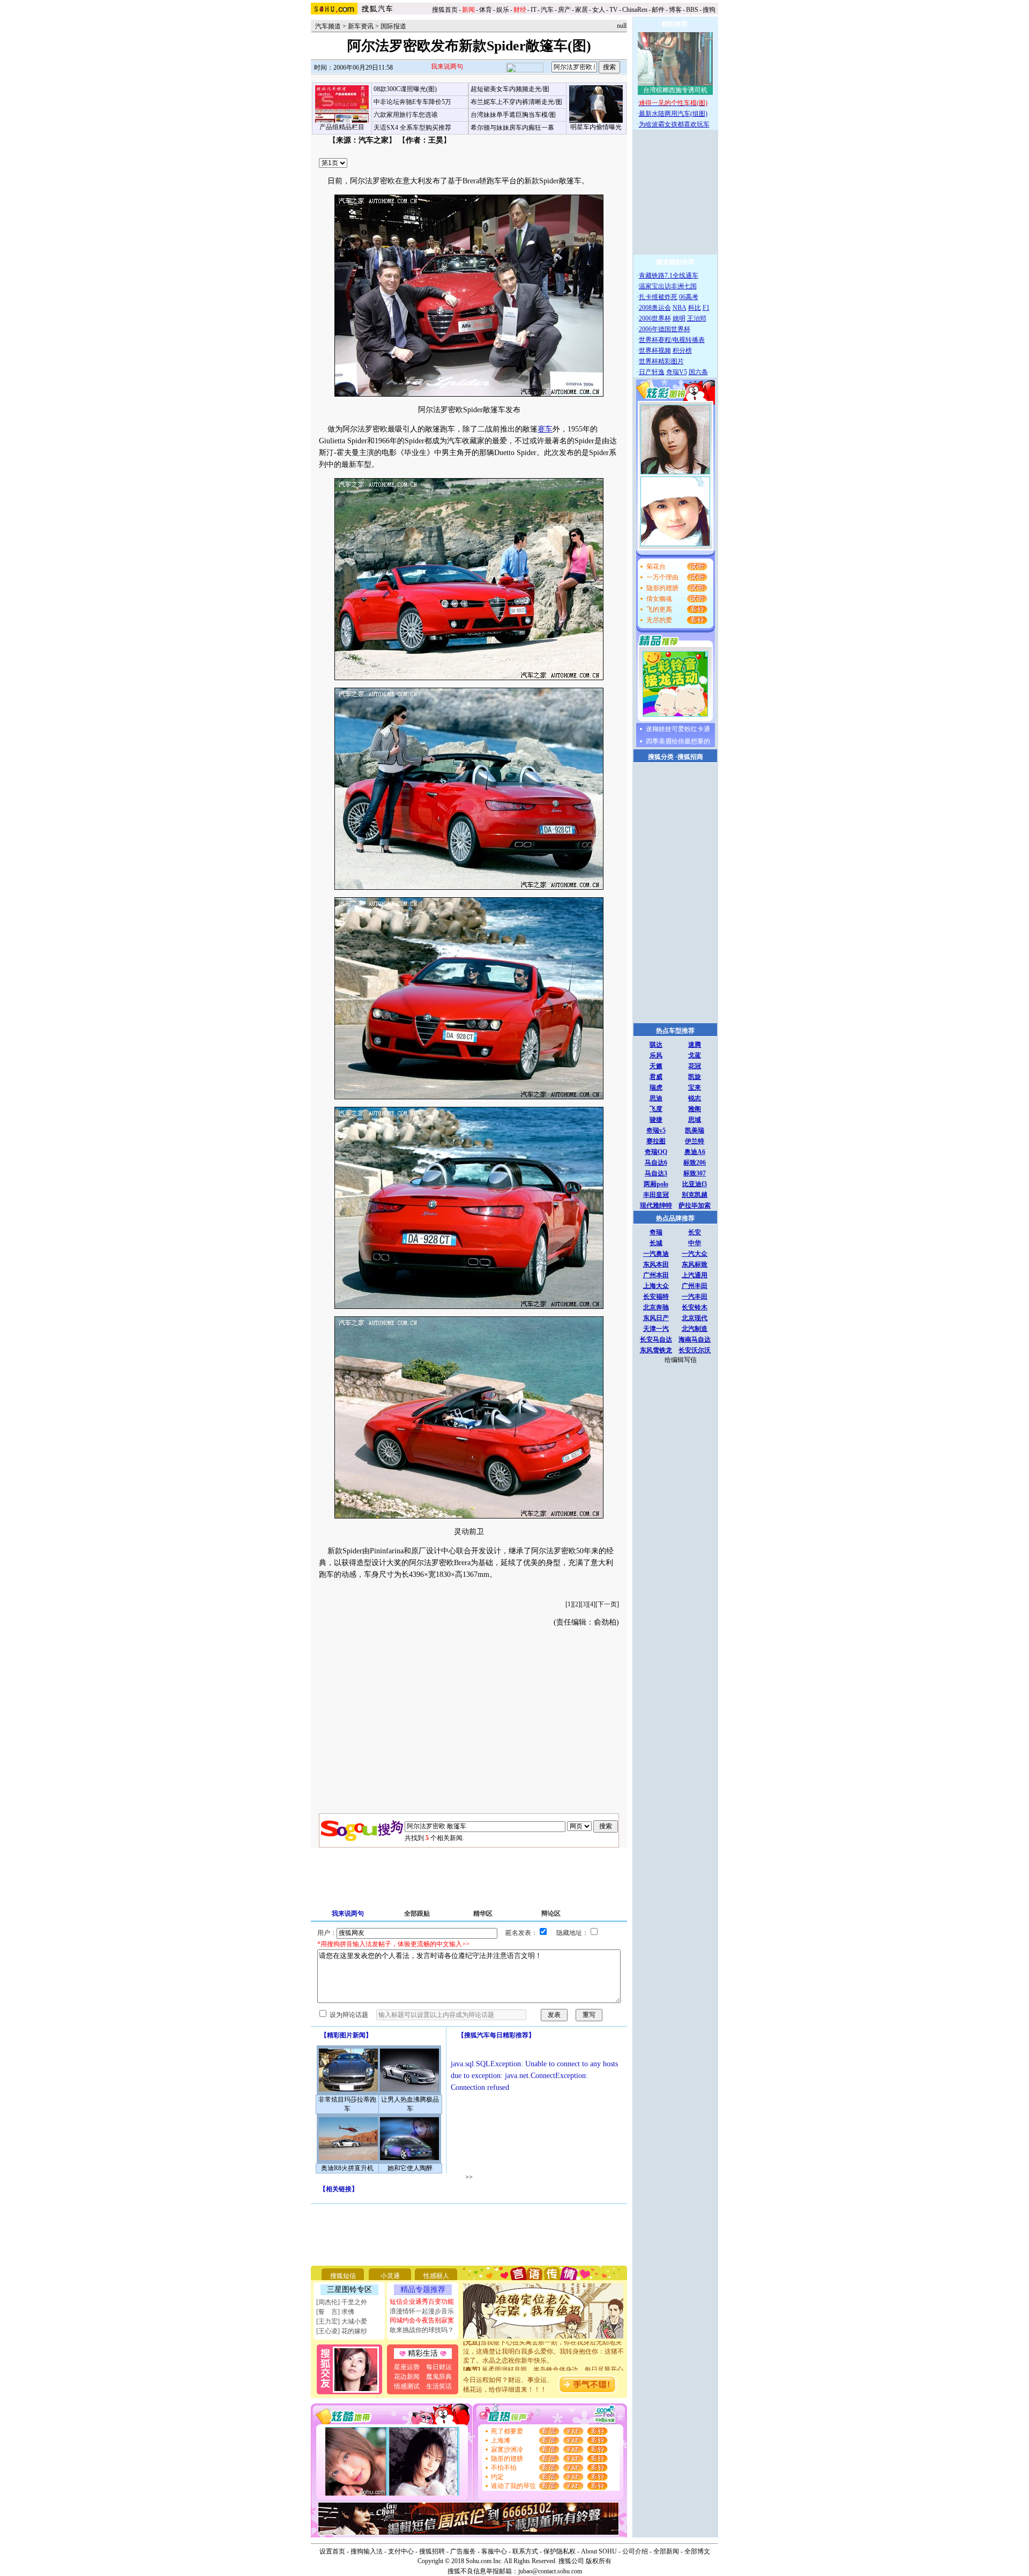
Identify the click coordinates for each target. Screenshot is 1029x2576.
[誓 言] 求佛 (335, 2312)
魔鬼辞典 (439, 2377)
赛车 (545, 429)
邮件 (658, 10)
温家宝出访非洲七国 (668, 286)
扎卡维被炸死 (658, 297)
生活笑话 (439, 2386)
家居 (581, 10)
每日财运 (439, 2367)
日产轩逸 (652, 372)
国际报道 (393, 26)
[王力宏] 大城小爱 (342, 2321)
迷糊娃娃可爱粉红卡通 (678, 729)
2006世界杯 (655, 318)
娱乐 (503, 10)
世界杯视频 (655, 351)
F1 (706, 308)
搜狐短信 (343, 2276)
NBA (680, 308)
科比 (695, 308)
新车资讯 (361, 26)
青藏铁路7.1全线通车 (669, 276)
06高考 (689, 297)
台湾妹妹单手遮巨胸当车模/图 (513, 115)
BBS (692, 10)
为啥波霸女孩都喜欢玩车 (674, 124)
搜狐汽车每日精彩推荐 (496, 2035)
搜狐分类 (661, 757)
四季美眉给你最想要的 (678, 741)
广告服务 (463, 2551)
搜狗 (710, 10)
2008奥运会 (655, 308)
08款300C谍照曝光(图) (405, 89)
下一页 (607, 1604)
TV (614, 10)
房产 (564, 10)
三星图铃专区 (349, 2290)
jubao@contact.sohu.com (550, 2571)
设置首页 (332, 2551)
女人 (599, 10)
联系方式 (525, 2551)
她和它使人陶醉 (410, 2168)
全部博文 (697, 2551)
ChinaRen (635, 10)
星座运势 (407, 2367)
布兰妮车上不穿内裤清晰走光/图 (516, 102)
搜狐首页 (445, 10)
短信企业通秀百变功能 (422, 2302)
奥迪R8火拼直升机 (347, 2168)
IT (534, 10)
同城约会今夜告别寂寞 (422, 2320)
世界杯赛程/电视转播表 (672, 340)
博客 (675, 10)
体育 (486, 10)
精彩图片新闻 (346, 2035)
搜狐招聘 (432, 2551)
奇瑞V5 (677, 372)
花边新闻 (407, 2377)
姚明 (679, 318)
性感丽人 (436, 2276)
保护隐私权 (560, 2551)
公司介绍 (635, 2551)
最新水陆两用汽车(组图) (673, 114)
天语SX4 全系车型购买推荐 (412, 128)
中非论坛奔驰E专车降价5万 (412, 102)
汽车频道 (328, 26)
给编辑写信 (681, 1360)
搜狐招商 (690, 757)
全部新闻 (666, 2551)
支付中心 (401, 2551)
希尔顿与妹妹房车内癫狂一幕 (512, 128)
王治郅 (697, 318)
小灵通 (390, 2276)
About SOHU (599, 2551)
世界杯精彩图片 (661, 361)
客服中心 (494, 2551)
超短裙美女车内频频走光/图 (510, 89)
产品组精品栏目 (342, 127)
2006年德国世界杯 (665, 329)
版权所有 (599, 2561)
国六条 (698, 372)
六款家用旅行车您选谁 (406, 115)
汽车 (547, 10)
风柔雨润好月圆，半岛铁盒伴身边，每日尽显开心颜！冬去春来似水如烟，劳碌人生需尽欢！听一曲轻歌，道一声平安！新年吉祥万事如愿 (543, 2359)
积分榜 (682, 351)
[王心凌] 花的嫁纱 (342, 2331)
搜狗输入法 (367, 2551)
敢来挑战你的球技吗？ (422, 2330)
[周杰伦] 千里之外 (342, 2302)
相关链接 (339, 2189)
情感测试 (407, 2386)
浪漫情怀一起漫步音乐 (422, 2311)
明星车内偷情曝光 (596, 127)
